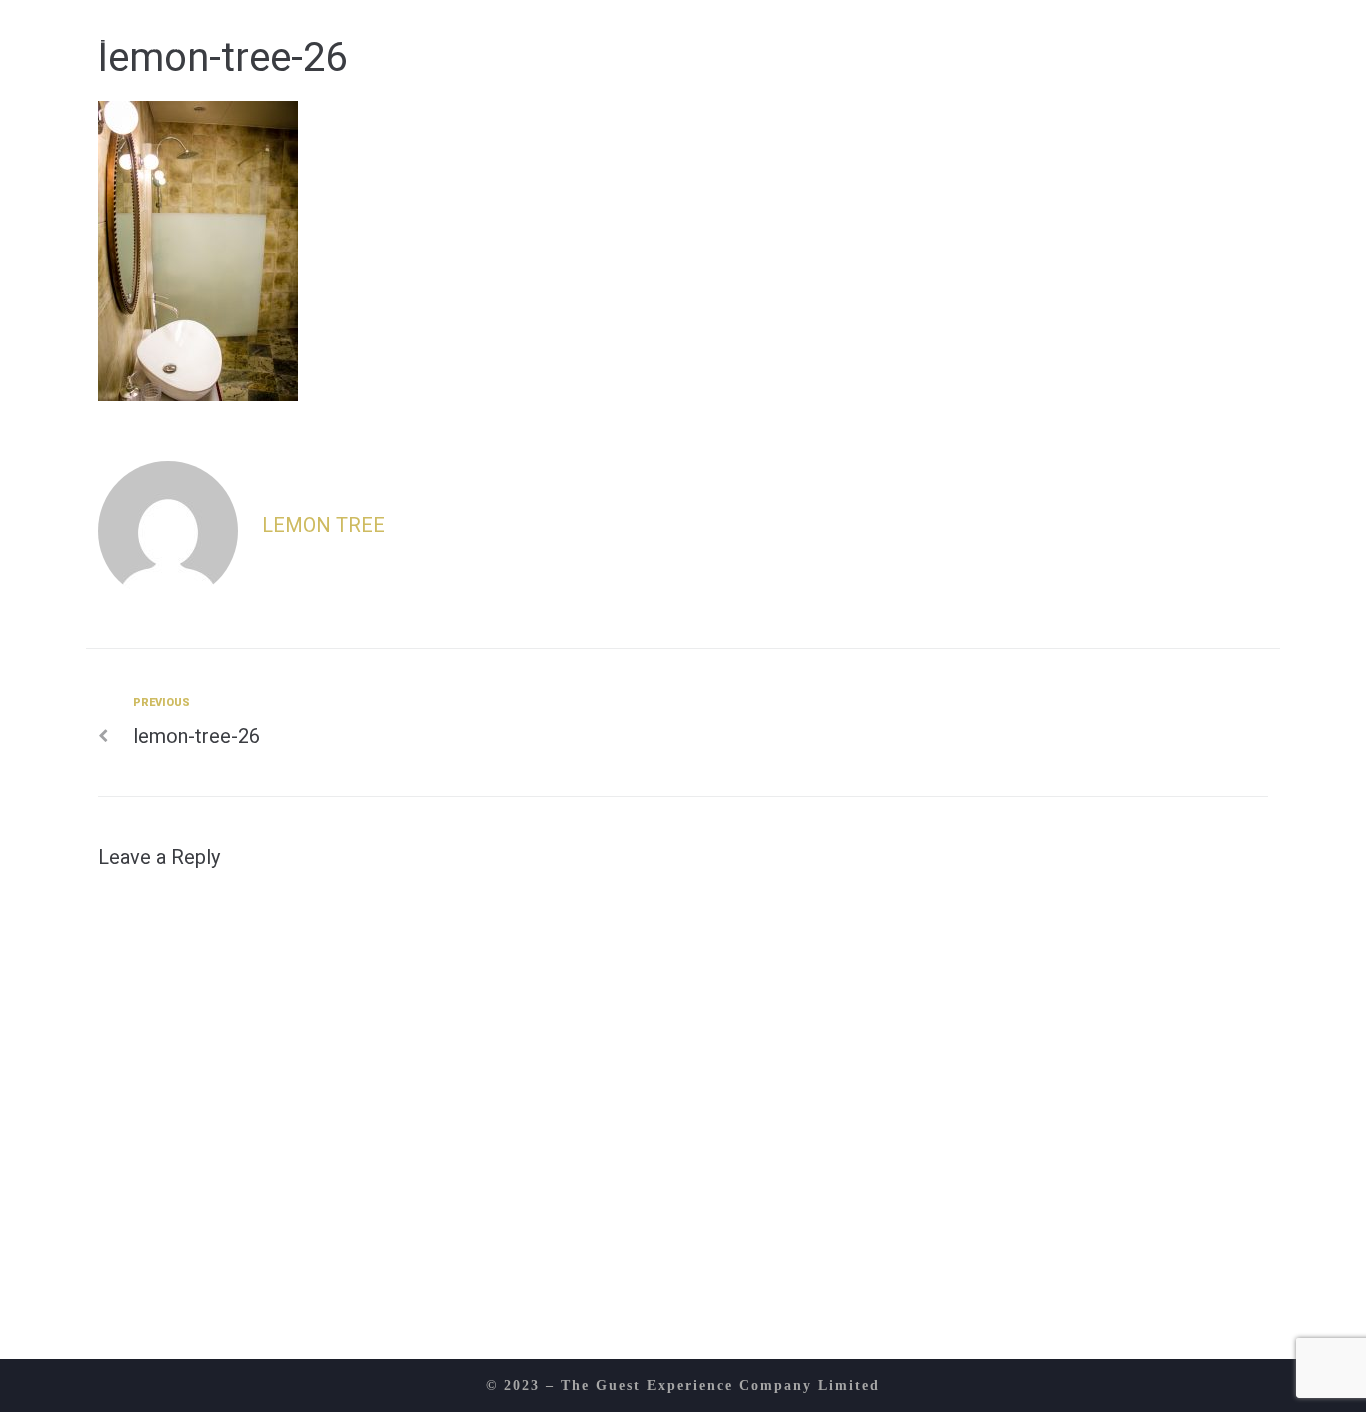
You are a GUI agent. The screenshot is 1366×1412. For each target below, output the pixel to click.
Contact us (1022, 33)
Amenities (873, 33)
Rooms (752, 33)
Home (406, 33)
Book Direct (1185, 33)
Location (634, 33)
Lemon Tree (323, 525)
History (509, 33)
